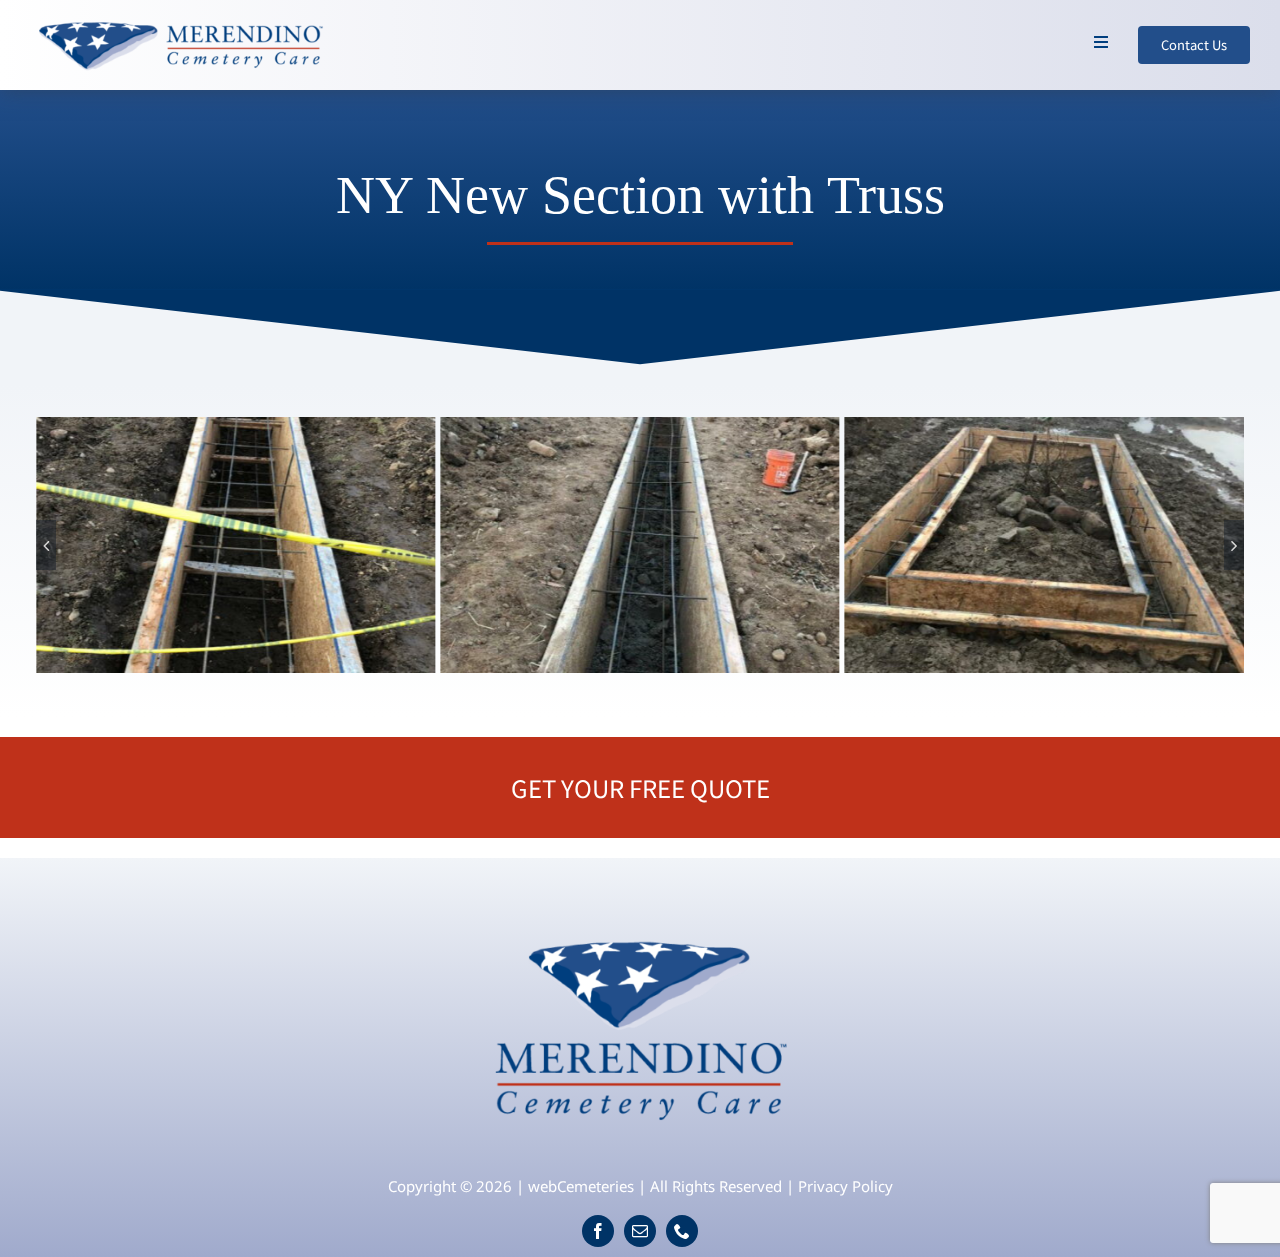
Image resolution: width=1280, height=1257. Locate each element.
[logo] (640, 931)
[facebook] (598, 1231)
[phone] (682, 1231)
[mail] (640, 1231)
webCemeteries (581, 1186)
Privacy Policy (845, 1186)
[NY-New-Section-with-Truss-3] (235, 545)
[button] (46, 545)
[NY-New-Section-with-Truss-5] (1044, 545)
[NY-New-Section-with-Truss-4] (639, 545)
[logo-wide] (180, 24)
